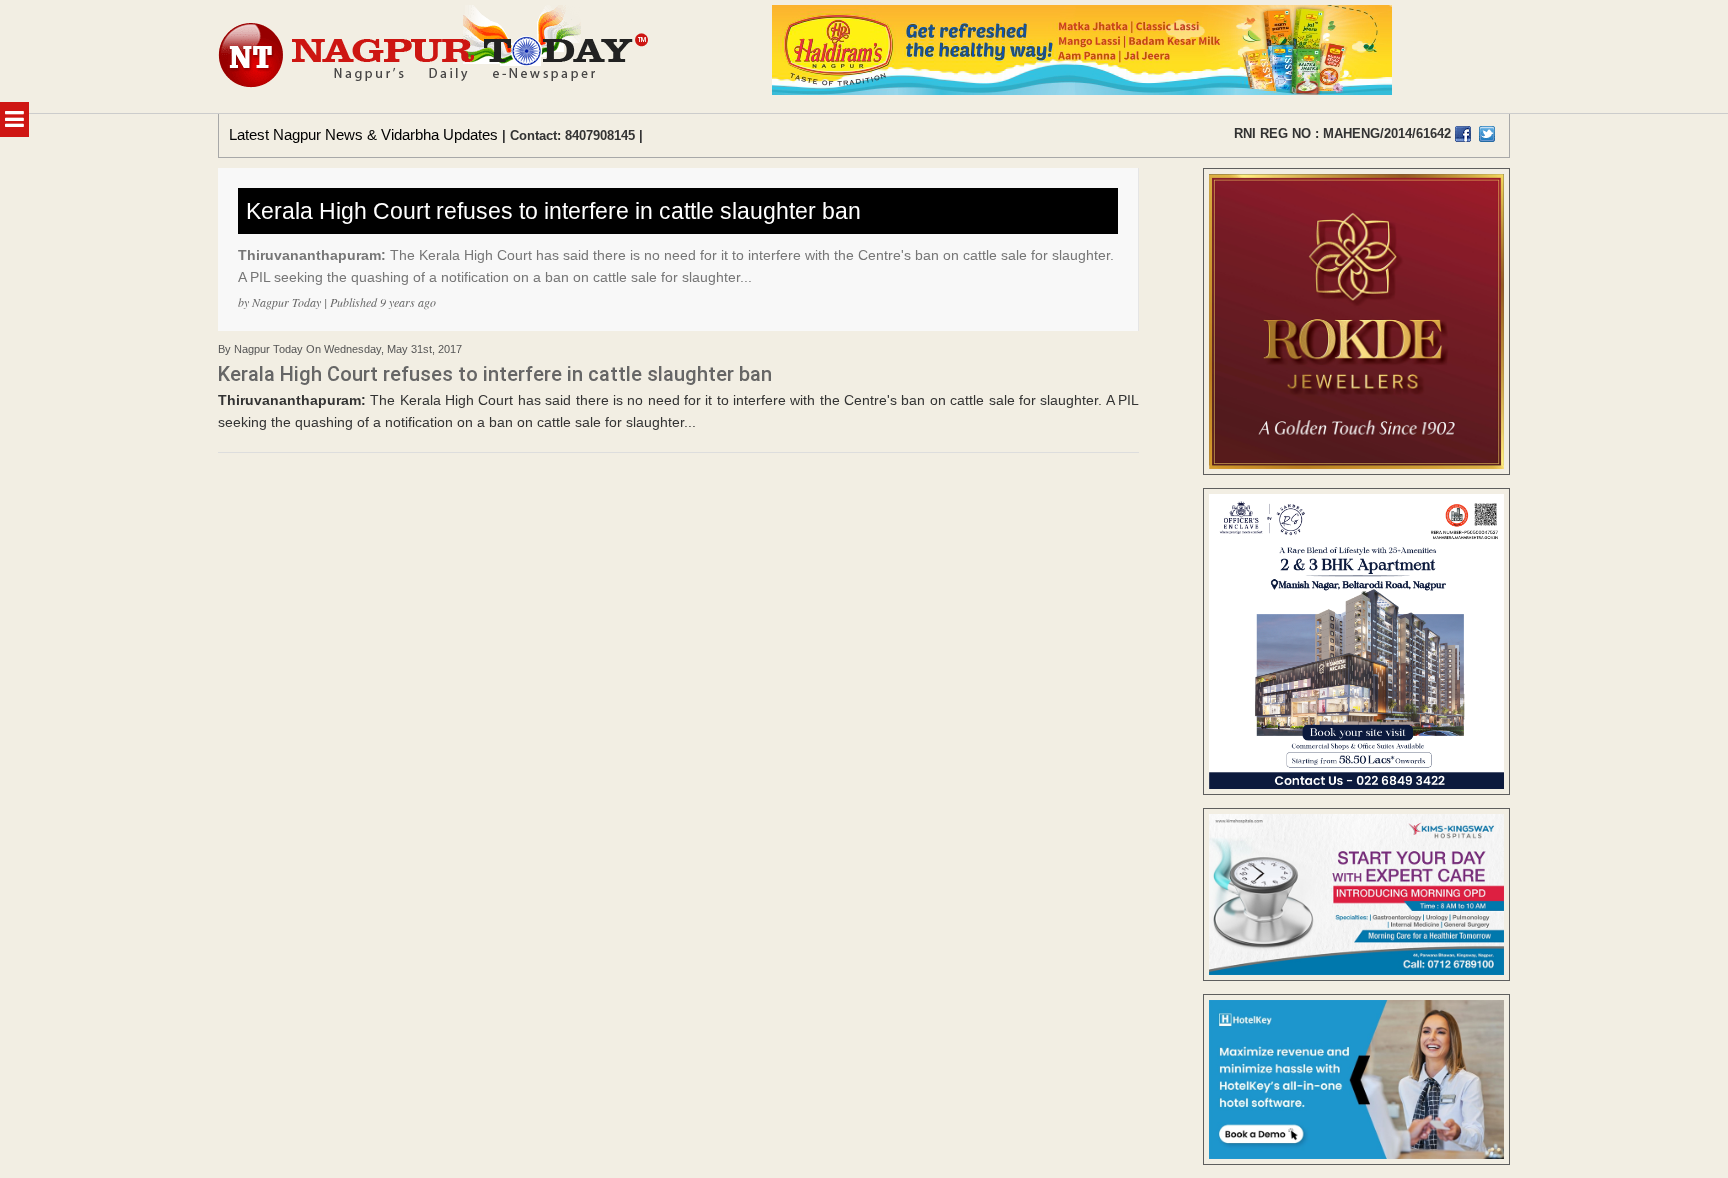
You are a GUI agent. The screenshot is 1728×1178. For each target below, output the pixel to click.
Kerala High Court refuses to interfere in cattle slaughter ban (553, 211)
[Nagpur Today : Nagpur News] (435, 56)
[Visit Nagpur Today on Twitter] (1487, 134)
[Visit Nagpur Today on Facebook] (1463, 134)
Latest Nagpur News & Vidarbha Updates (363, 134)
